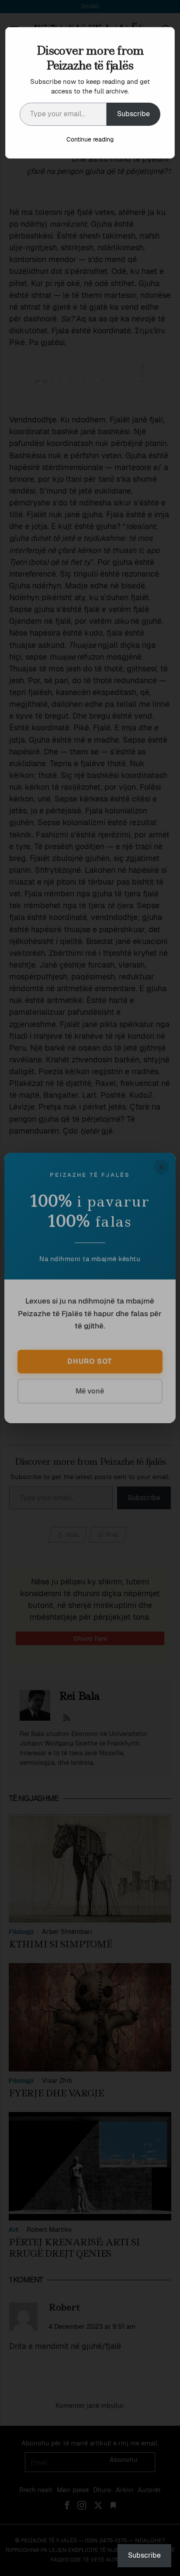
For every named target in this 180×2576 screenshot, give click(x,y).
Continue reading (90, 139)
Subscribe (133, 114)
